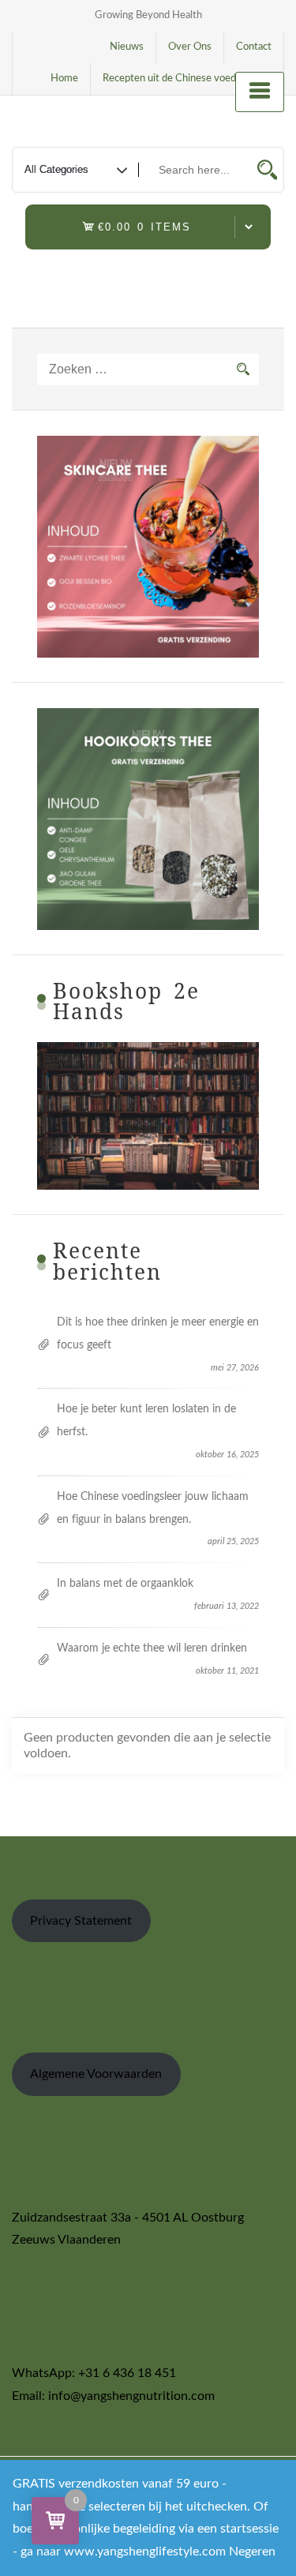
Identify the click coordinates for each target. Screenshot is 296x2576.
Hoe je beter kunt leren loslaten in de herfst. (146, 1421)
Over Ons (190, 47)
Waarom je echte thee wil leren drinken (152, 1648)
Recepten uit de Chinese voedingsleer (187, 79)
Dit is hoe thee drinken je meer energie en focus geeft (158, 1334)
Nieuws (127, 47)
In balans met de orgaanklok (125, 1584)
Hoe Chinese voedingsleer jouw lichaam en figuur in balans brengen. (153, 1508)
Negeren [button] (252, 2552)
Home (64, 79)
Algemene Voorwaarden (96, 2074)
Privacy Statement (81, 1921)
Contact (254, 47)
